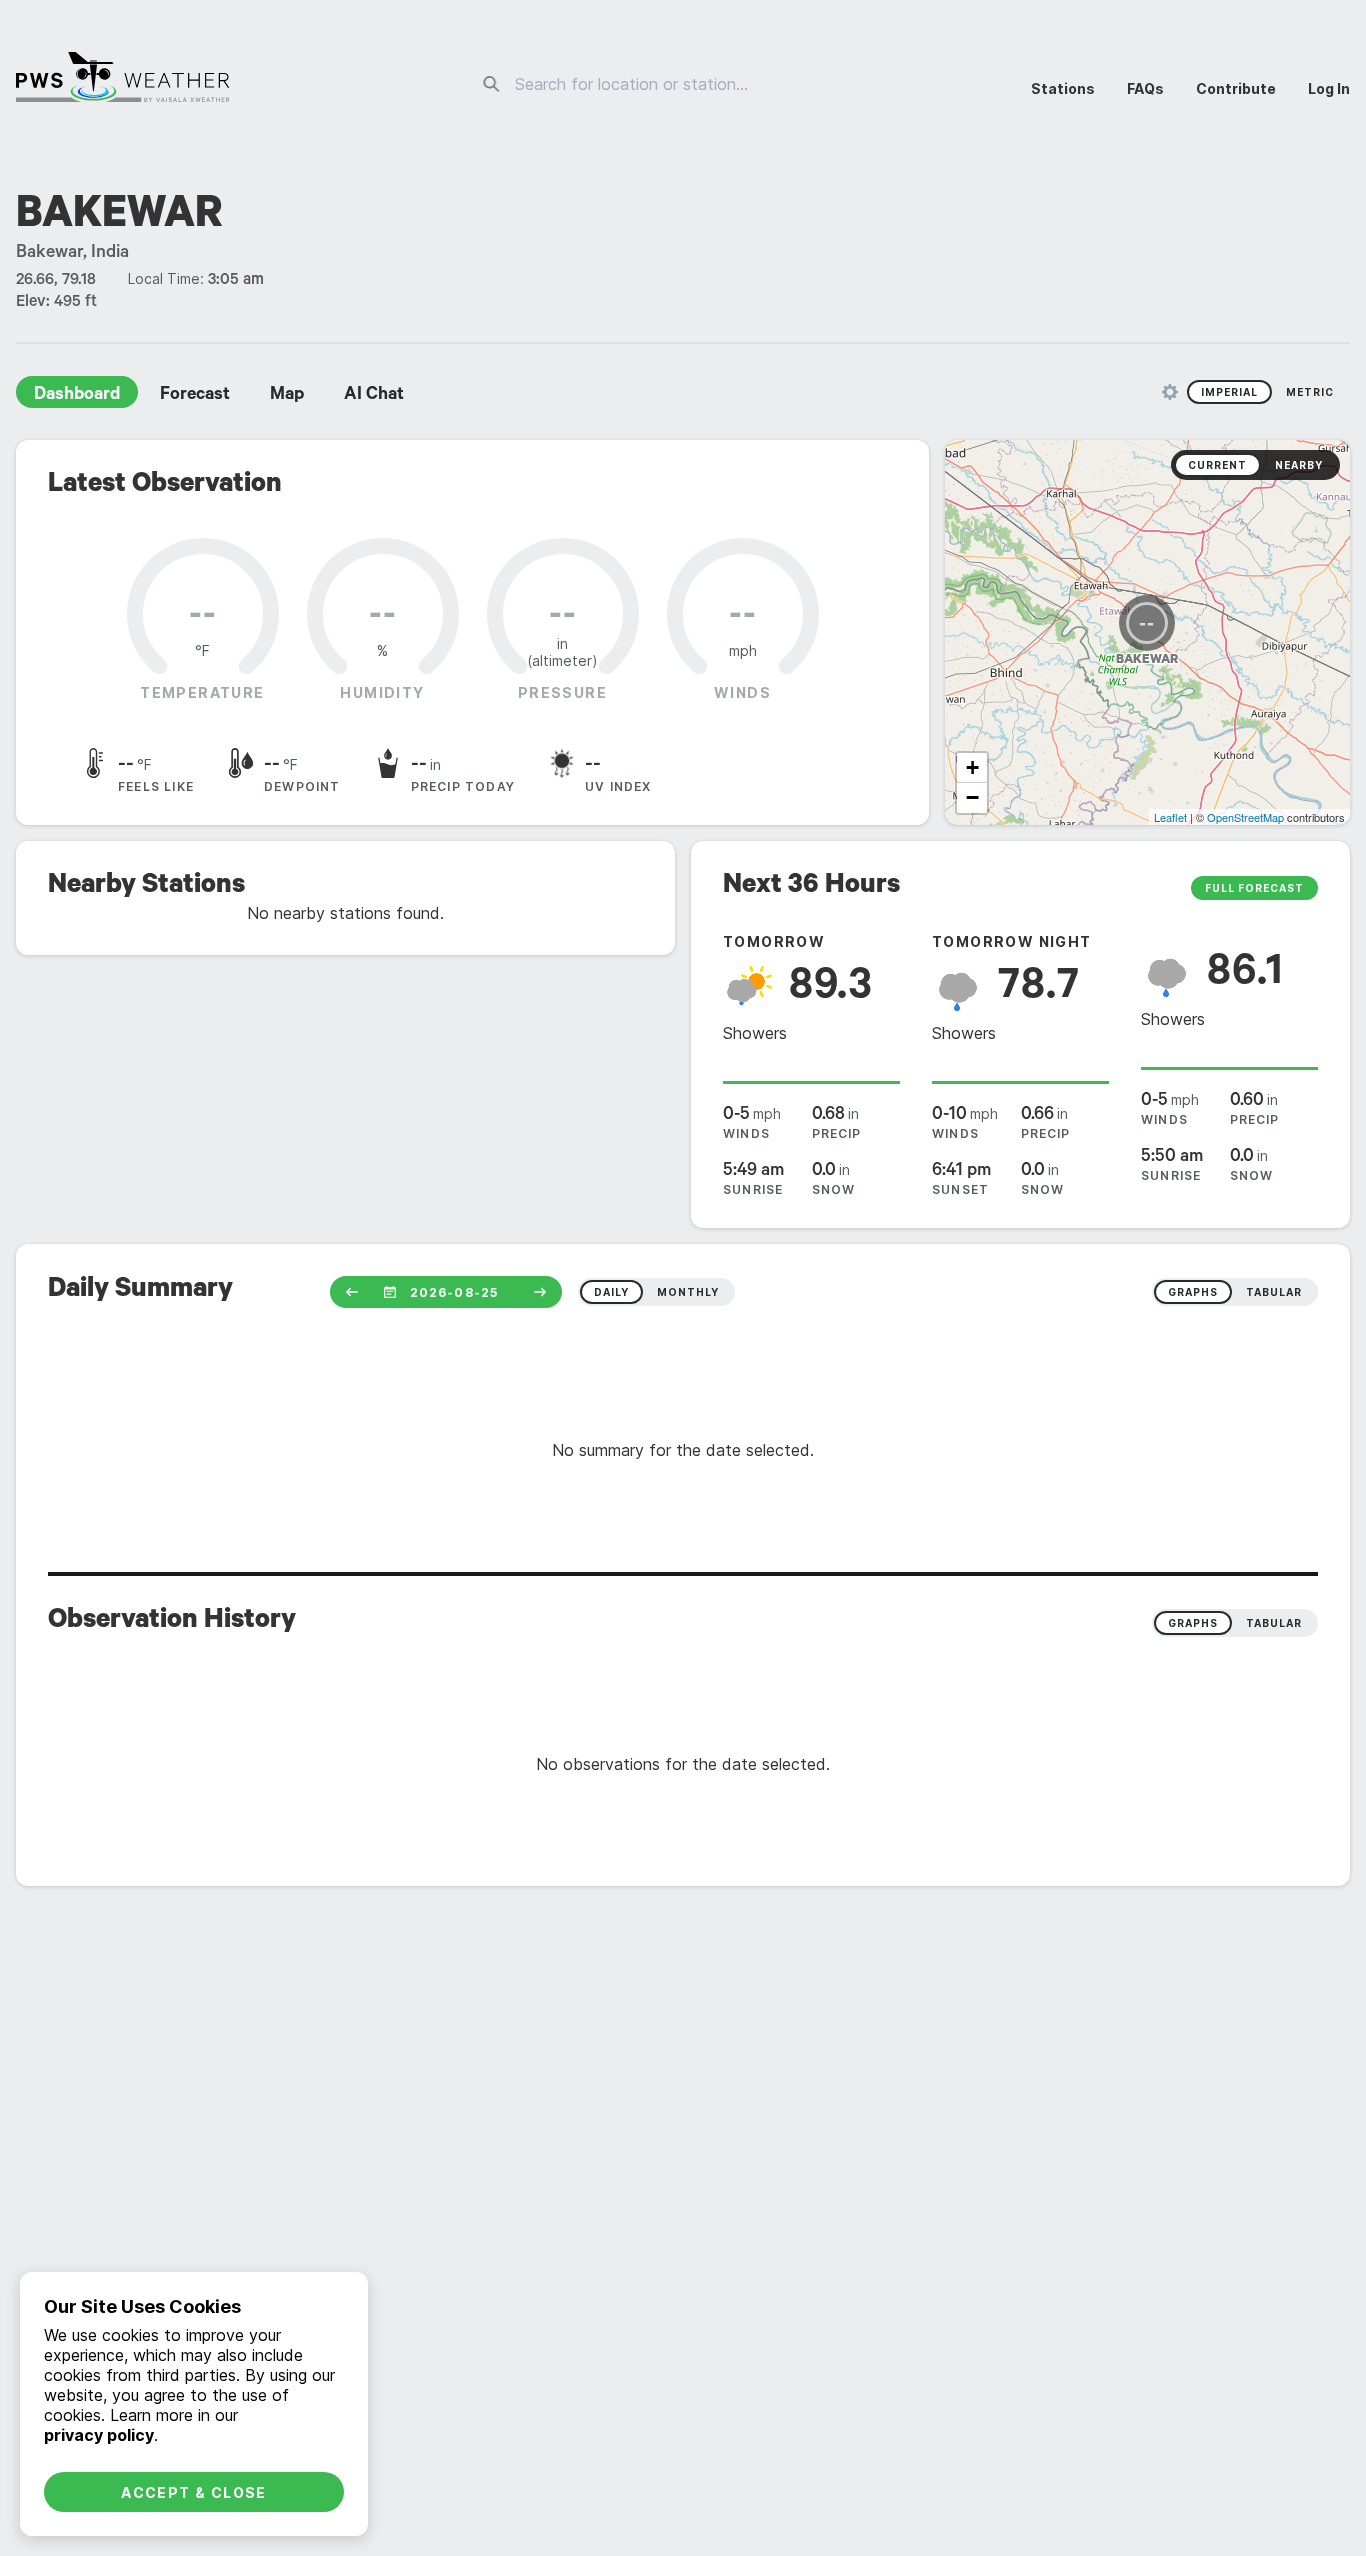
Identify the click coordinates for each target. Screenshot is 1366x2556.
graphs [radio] (1193, 1292)
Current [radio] (1217, 465)
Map (287, 396)
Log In (1329, 88)
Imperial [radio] (1229, 392)
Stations (1063, 88)
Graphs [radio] (1193, 1623)
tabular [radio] (1274, 1292)
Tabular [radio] (1274, 1623)
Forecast (195, 396)
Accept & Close (194, 2492)
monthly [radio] (688, 1292)
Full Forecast (1254, 888)
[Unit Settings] (1170, 392)
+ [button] (972, 767)
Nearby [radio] (1299, 465)
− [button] (972, 797)
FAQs (1145, 88)
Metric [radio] (1310, 392)
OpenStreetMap (1245, 817)
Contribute (1236, 88)
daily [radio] (611, 1292)
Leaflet (1170, 817)
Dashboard (77, 396)
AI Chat (374, 396)
